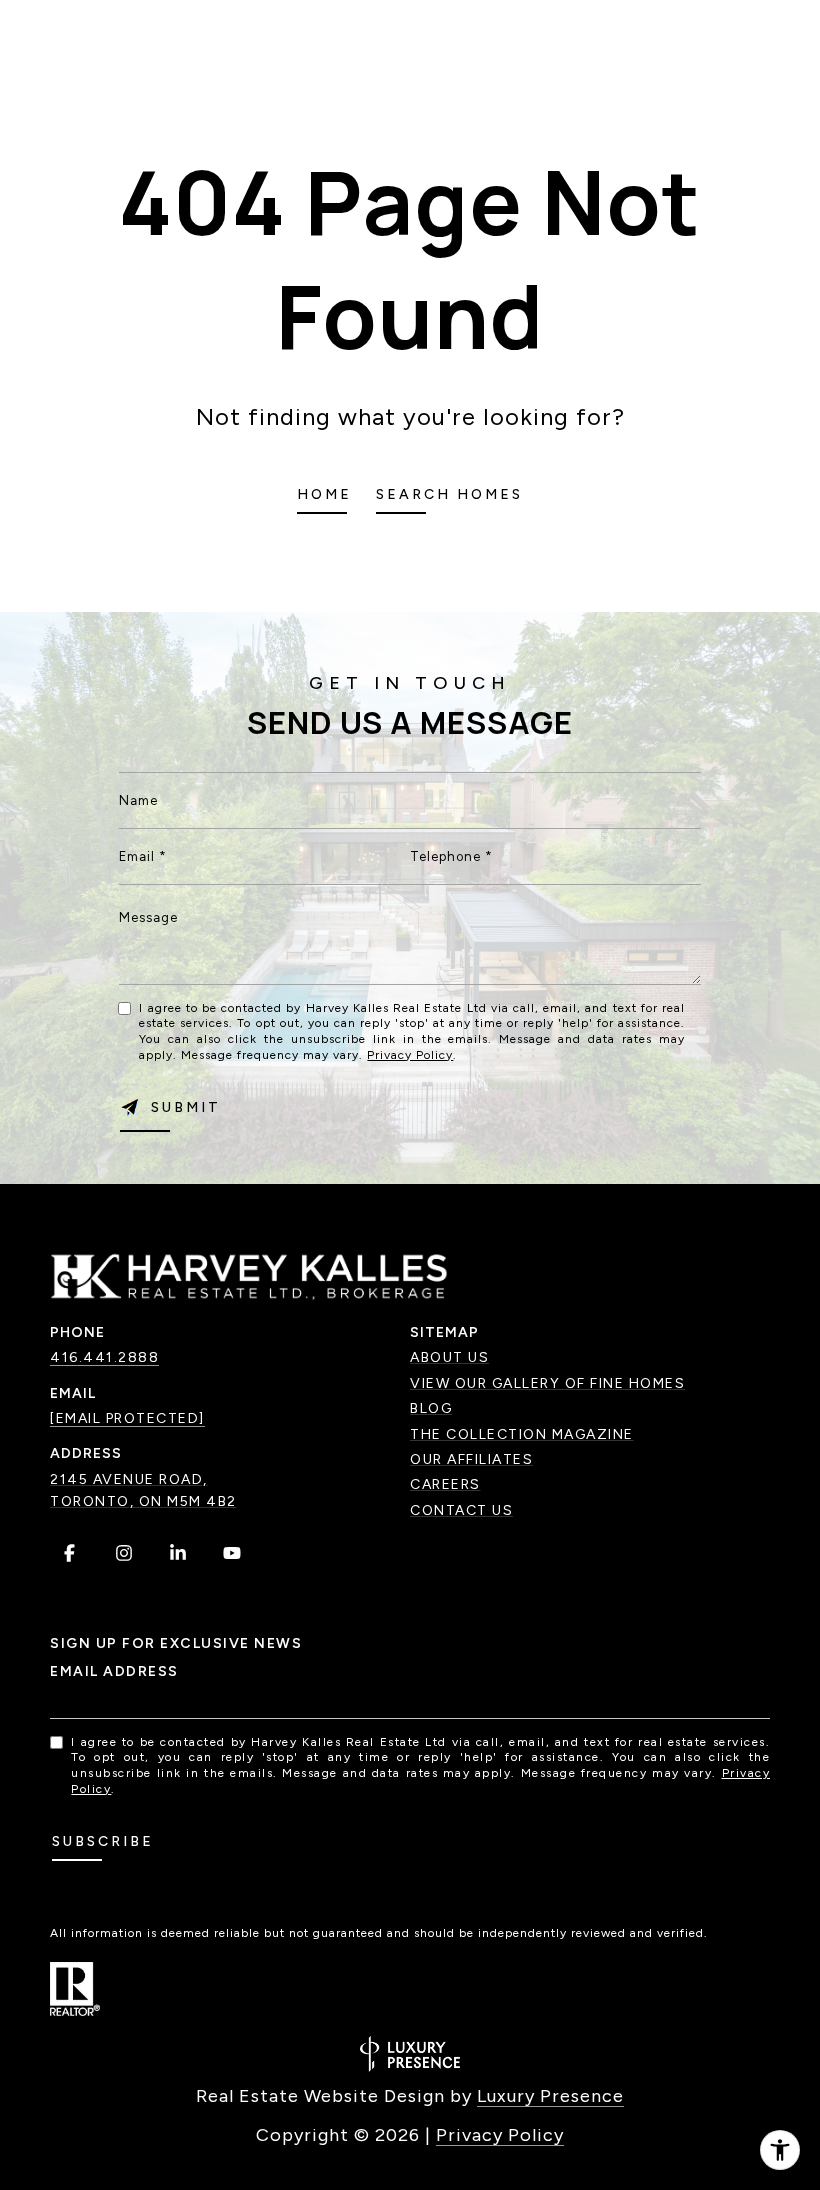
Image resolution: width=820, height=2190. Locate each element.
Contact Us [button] (461, 1510)
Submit (186, 1107)
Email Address (114, 1671)
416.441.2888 (104, 1357)
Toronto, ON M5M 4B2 (143, 1501)
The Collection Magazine (522, 1434)
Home (324, 494)
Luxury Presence (550, 2096)
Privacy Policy (410, 1055)
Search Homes (449, 494)
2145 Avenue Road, (129, 1479)
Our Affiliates (471, 1459)
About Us (449, 1357)
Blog (431, 1408)
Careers (445, 1484)
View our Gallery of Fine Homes (547, 1383)
